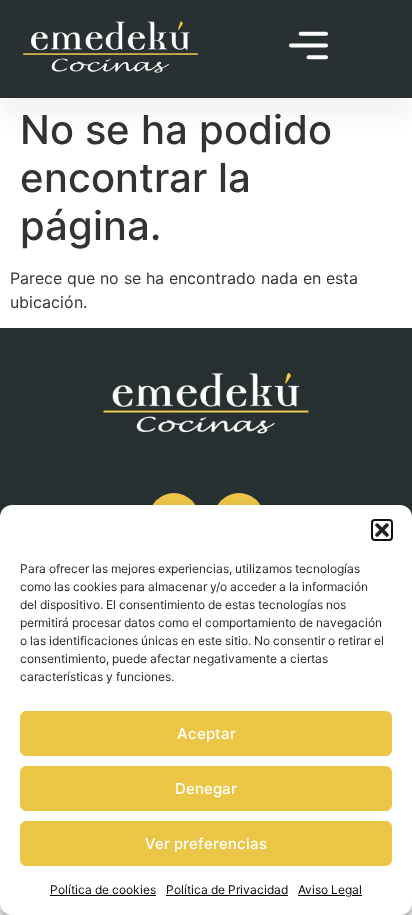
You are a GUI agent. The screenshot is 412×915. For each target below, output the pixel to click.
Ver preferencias (206, 843)
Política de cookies (103, 889)
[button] (382, 530)
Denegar (206, 788)
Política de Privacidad (227, 889)
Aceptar (206, 733)
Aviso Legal (330, 889)
